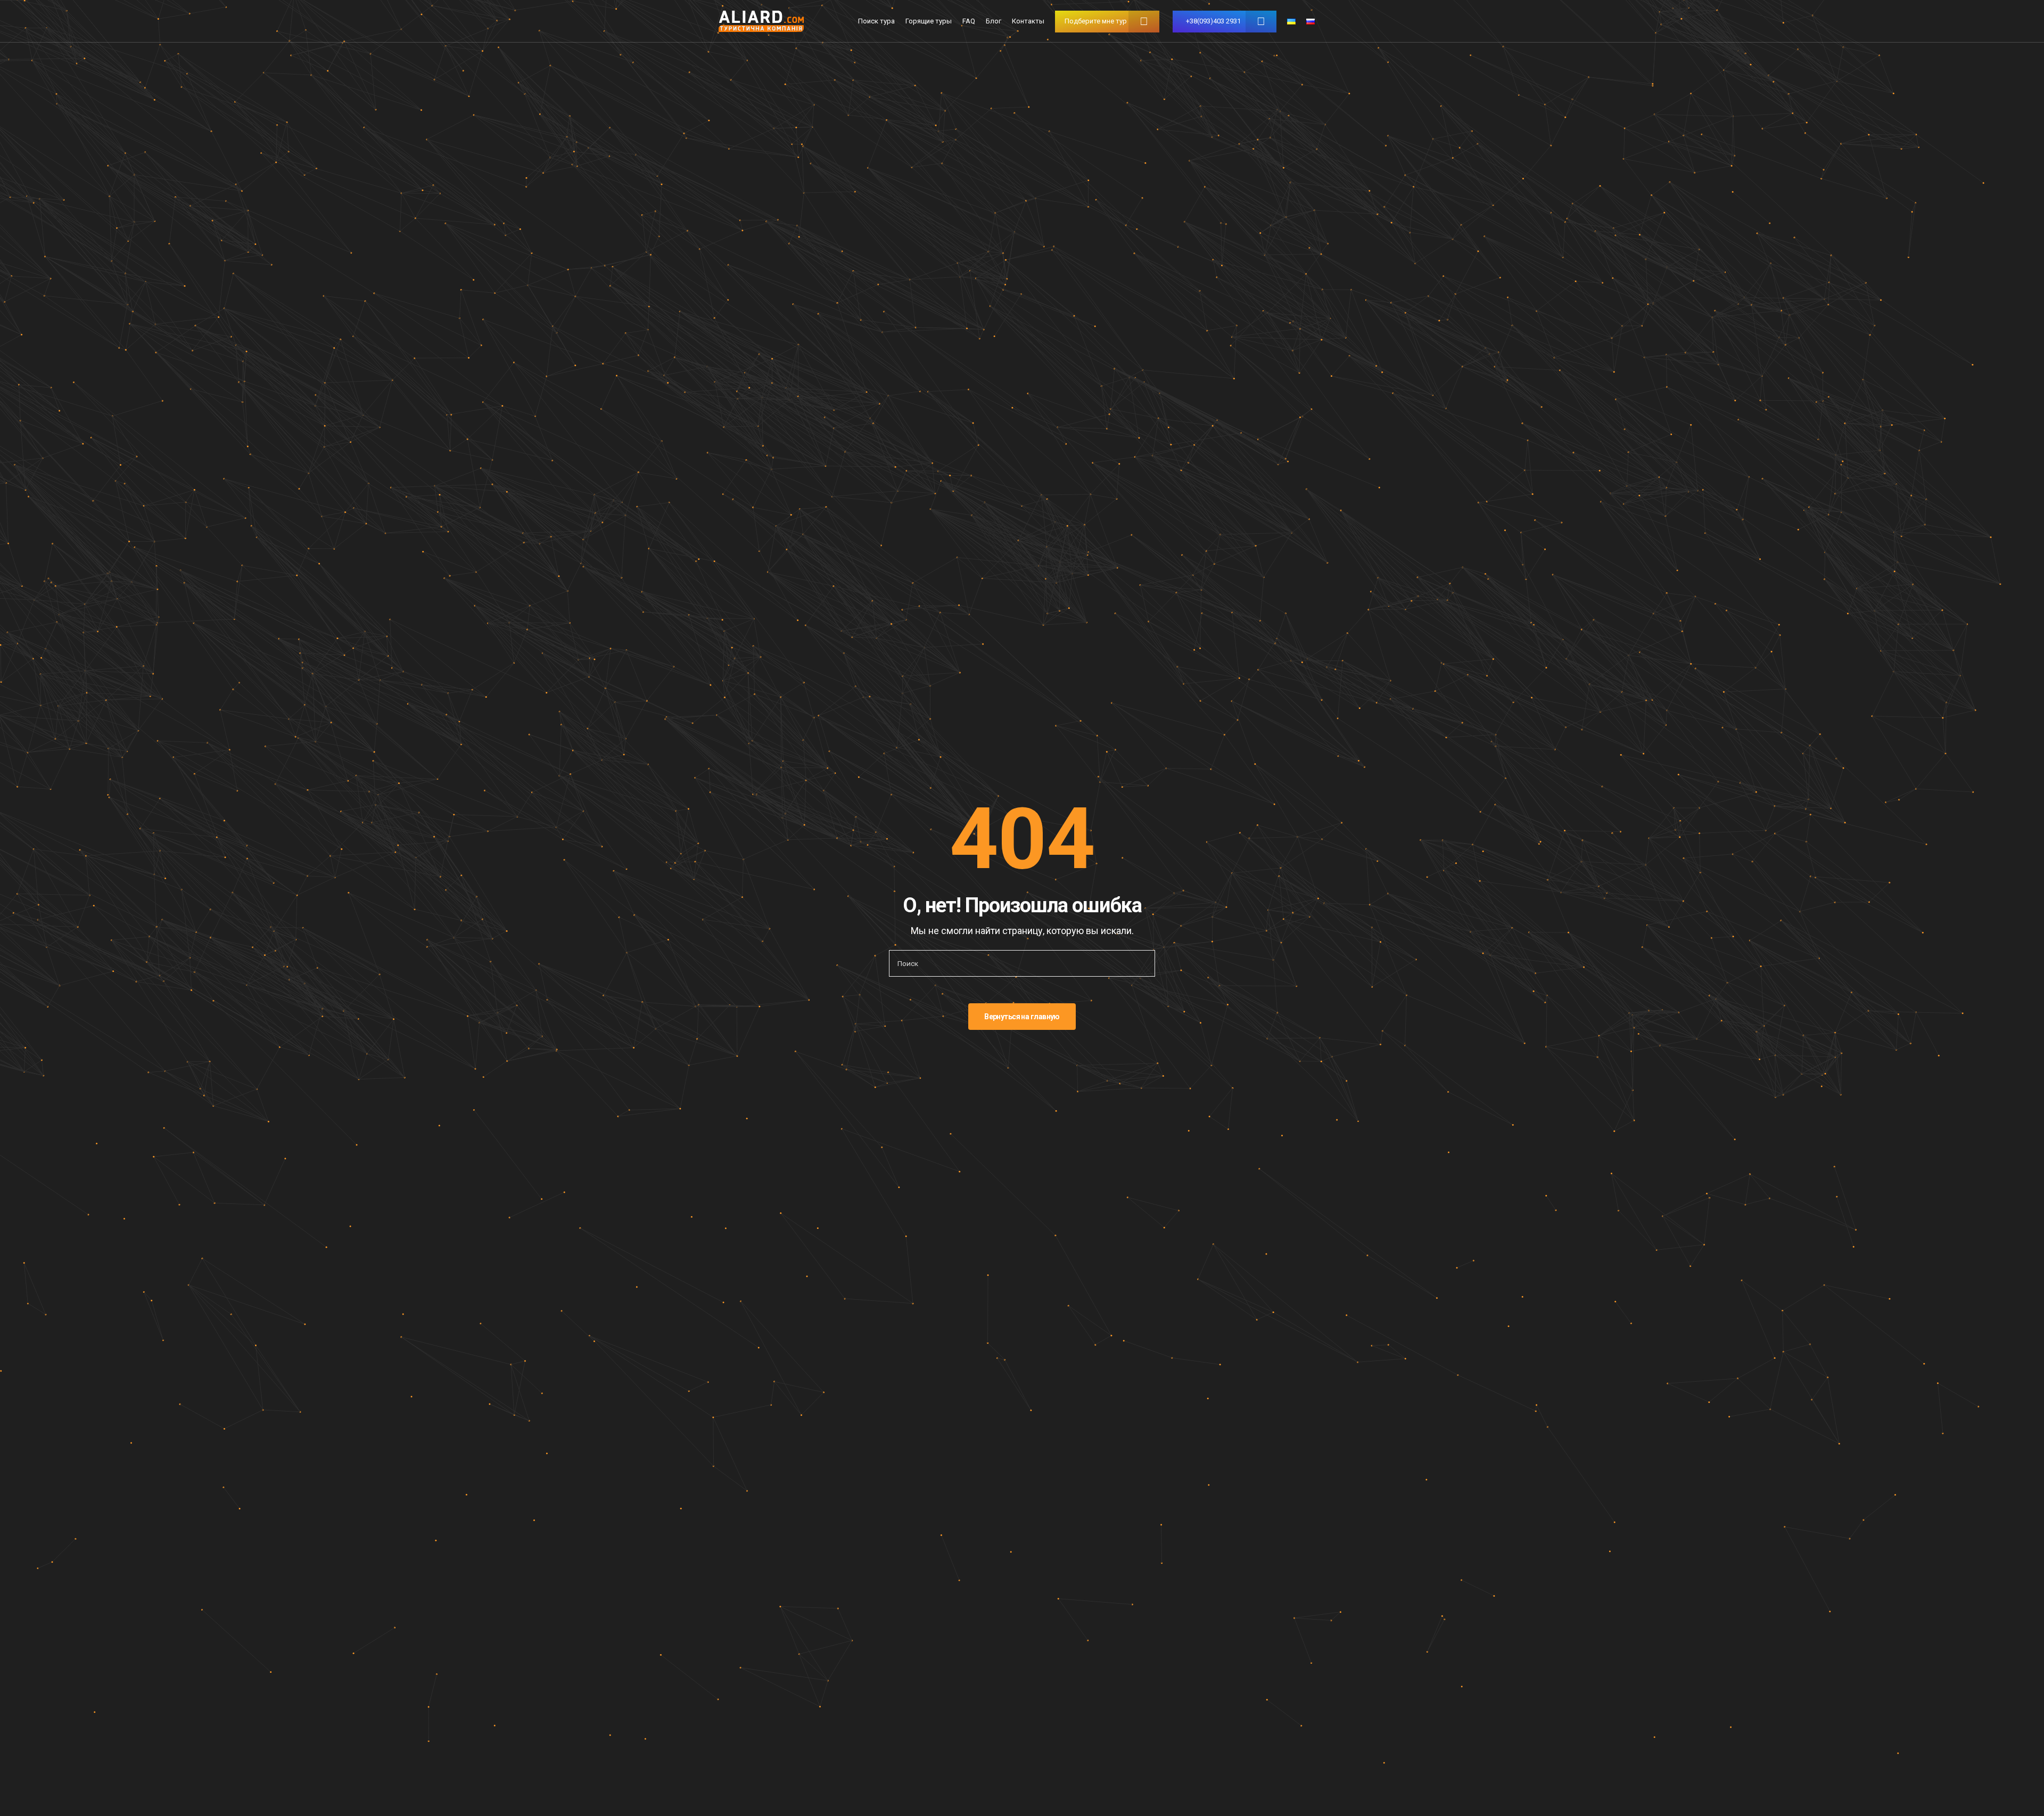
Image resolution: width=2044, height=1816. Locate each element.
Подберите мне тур (1096, 21)
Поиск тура (876, 21)
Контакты (1028, 21)
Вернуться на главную (1022, 1017)
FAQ (969, 21)
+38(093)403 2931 (1213, 21)
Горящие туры (929, 21)
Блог (994, 21)
